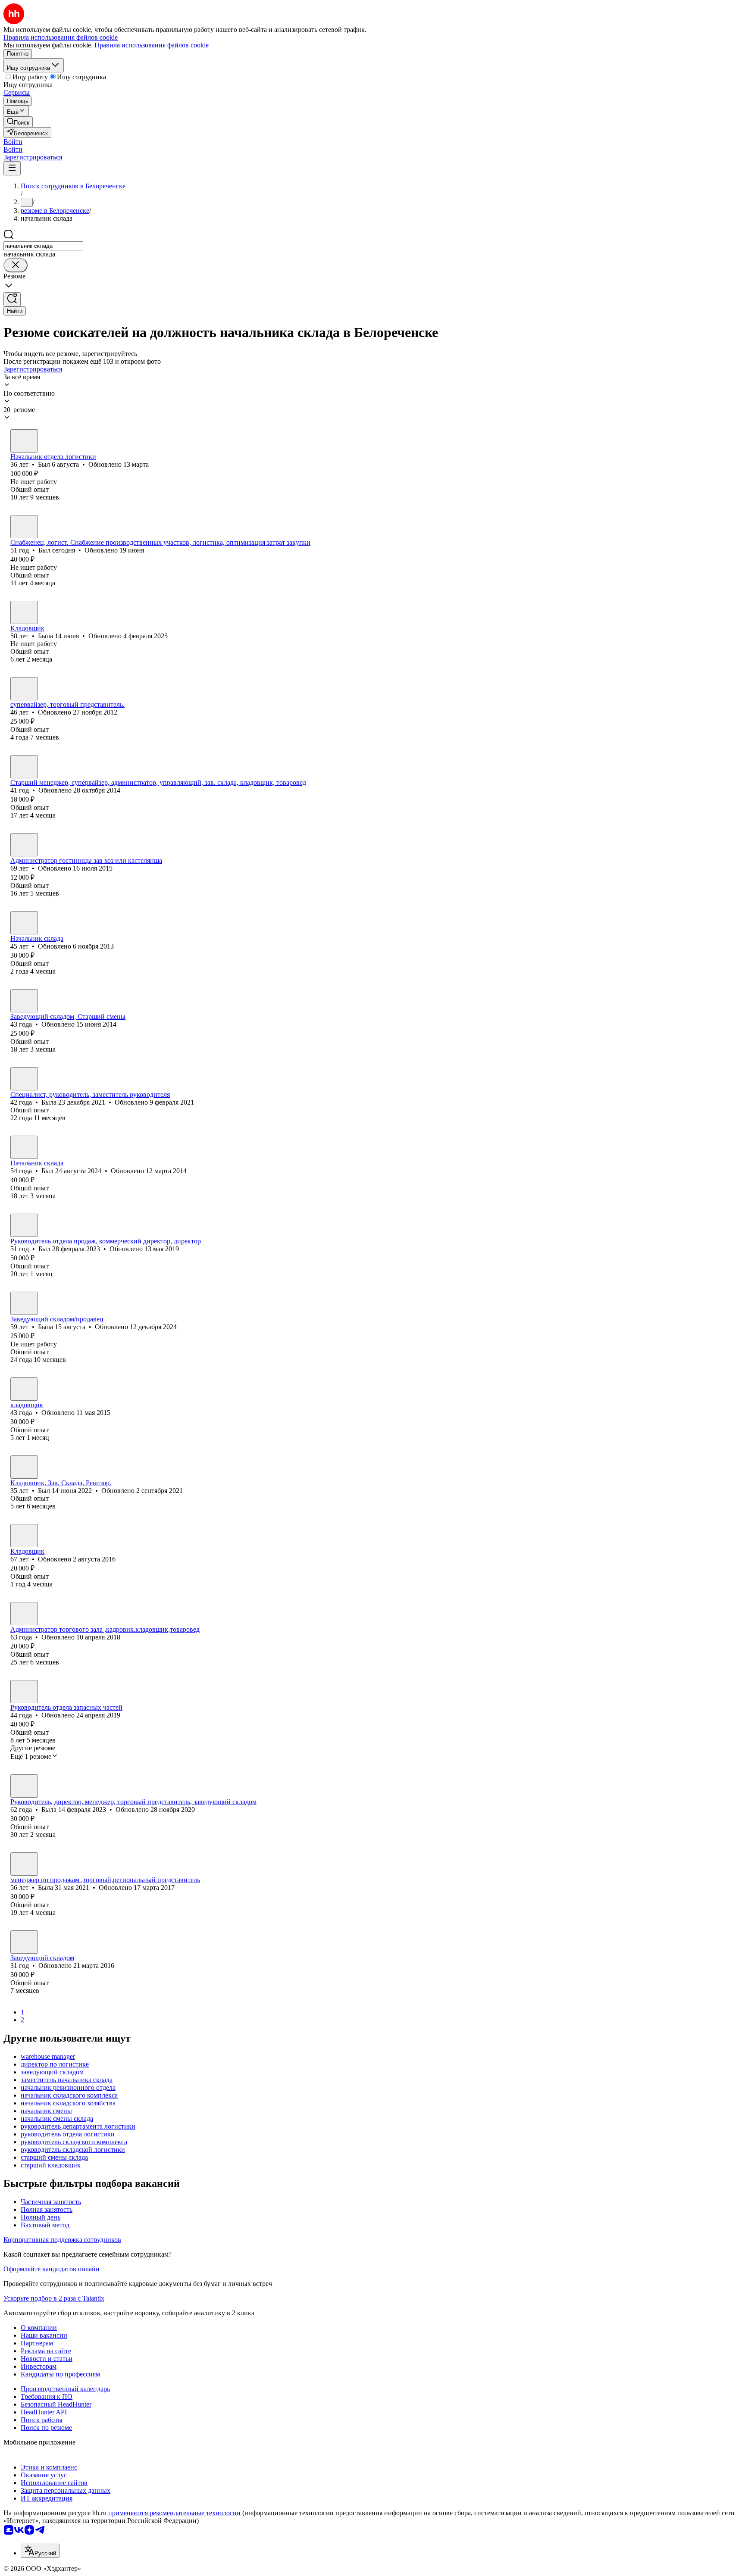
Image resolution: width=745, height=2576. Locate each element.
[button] (13, 142)
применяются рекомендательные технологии (174, 2513)
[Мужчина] (24, 441)
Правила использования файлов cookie (152, 45)
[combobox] (43, 246)
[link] (18, 122)
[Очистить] (16, 265)
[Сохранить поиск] (12, 299)
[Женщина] (24, 612)
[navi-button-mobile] (12, 168)
